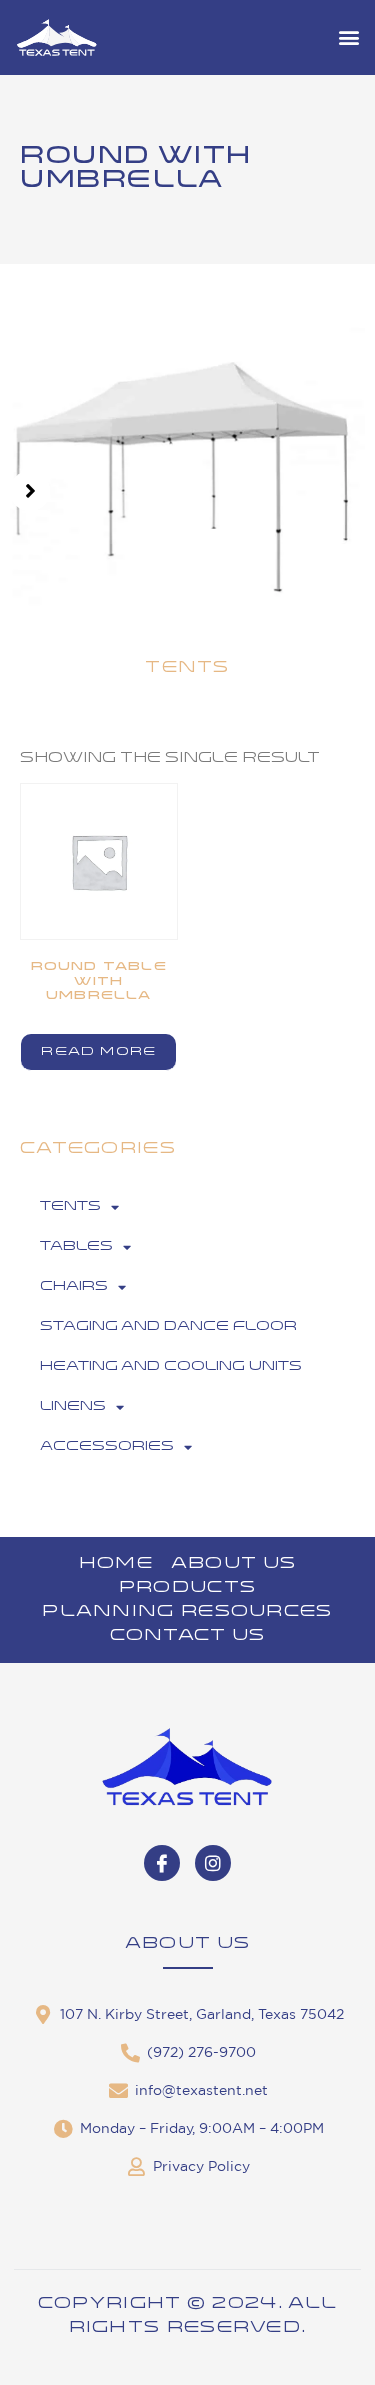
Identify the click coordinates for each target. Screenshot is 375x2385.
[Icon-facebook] (162, 1863)
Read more (98, 1052)
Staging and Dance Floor (168, 1326)
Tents (70, 1206)
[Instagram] (213, 1863)
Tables (76, 1246)
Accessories (107, 1446)
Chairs (74, 1286)
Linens (73, 1406)
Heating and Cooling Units (171, 1366)
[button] (348, 37)
